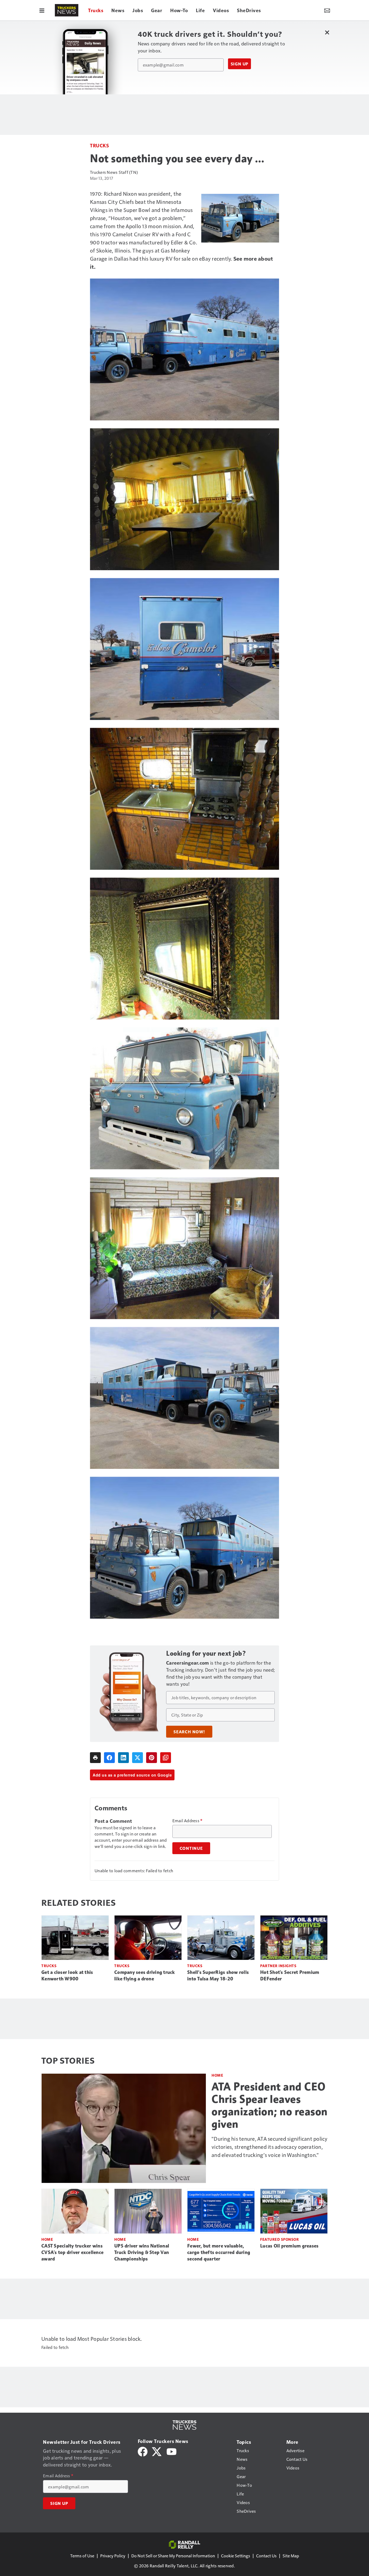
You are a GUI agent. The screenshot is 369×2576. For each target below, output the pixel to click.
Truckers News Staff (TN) (114, 172)
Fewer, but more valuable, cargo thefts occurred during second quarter (219, 2252)
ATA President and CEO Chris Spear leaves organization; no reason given (270, 2105)
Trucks (99, 145)
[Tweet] (137, 1758)
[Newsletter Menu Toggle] (327, 10)
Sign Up (240, 64)
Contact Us (266, 2556)
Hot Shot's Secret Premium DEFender (290, 1976)
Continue (191, 1848)
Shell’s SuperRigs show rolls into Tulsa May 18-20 (218, 1976)
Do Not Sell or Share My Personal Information (173, 2556)
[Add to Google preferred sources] (166, 1758)
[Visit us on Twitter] (157, 2451)
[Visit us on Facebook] (143, 2451)
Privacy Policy (113, 2556)
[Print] (95, 1758)
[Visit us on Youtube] (172, 2451)
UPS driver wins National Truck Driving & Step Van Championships (142, 2252)
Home (217, 2075)
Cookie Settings (236, 2556)
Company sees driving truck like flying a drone (145, 1976)
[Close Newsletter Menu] (327, 32)
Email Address (187, 1821)
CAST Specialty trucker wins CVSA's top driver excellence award (72, 2252)
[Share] (109, 1758)
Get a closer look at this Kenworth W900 (67, 1976)
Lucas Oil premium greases (289, 2246)
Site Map (291, 2556)
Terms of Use (82, 2556)
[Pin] (152, 1758)
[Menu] (42, 10)
